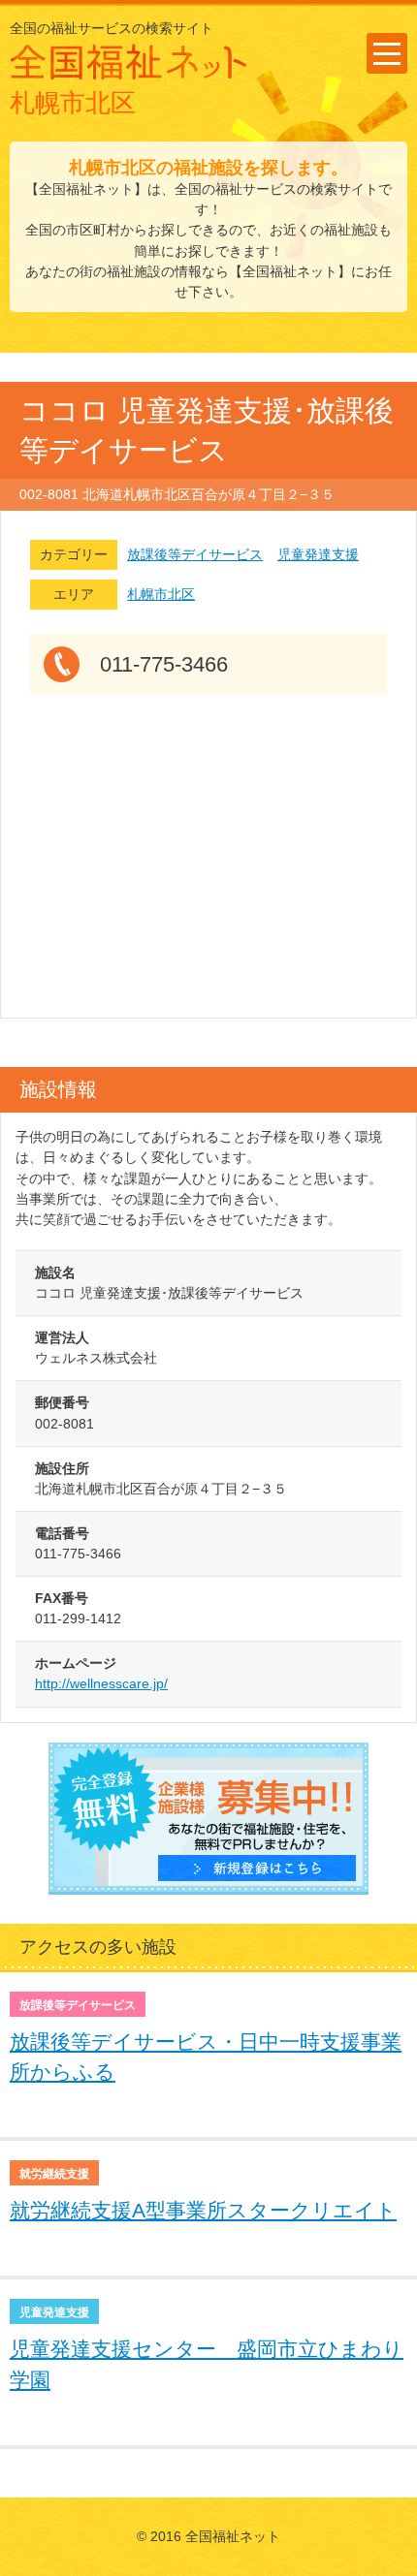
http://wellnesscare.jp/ (101, 1683)
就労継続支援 (54, 2174)
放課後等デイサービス (195, 554)
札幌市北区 (161, 594)
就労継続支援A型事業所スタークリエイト (203, 2210)
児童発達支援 (318, 554)
